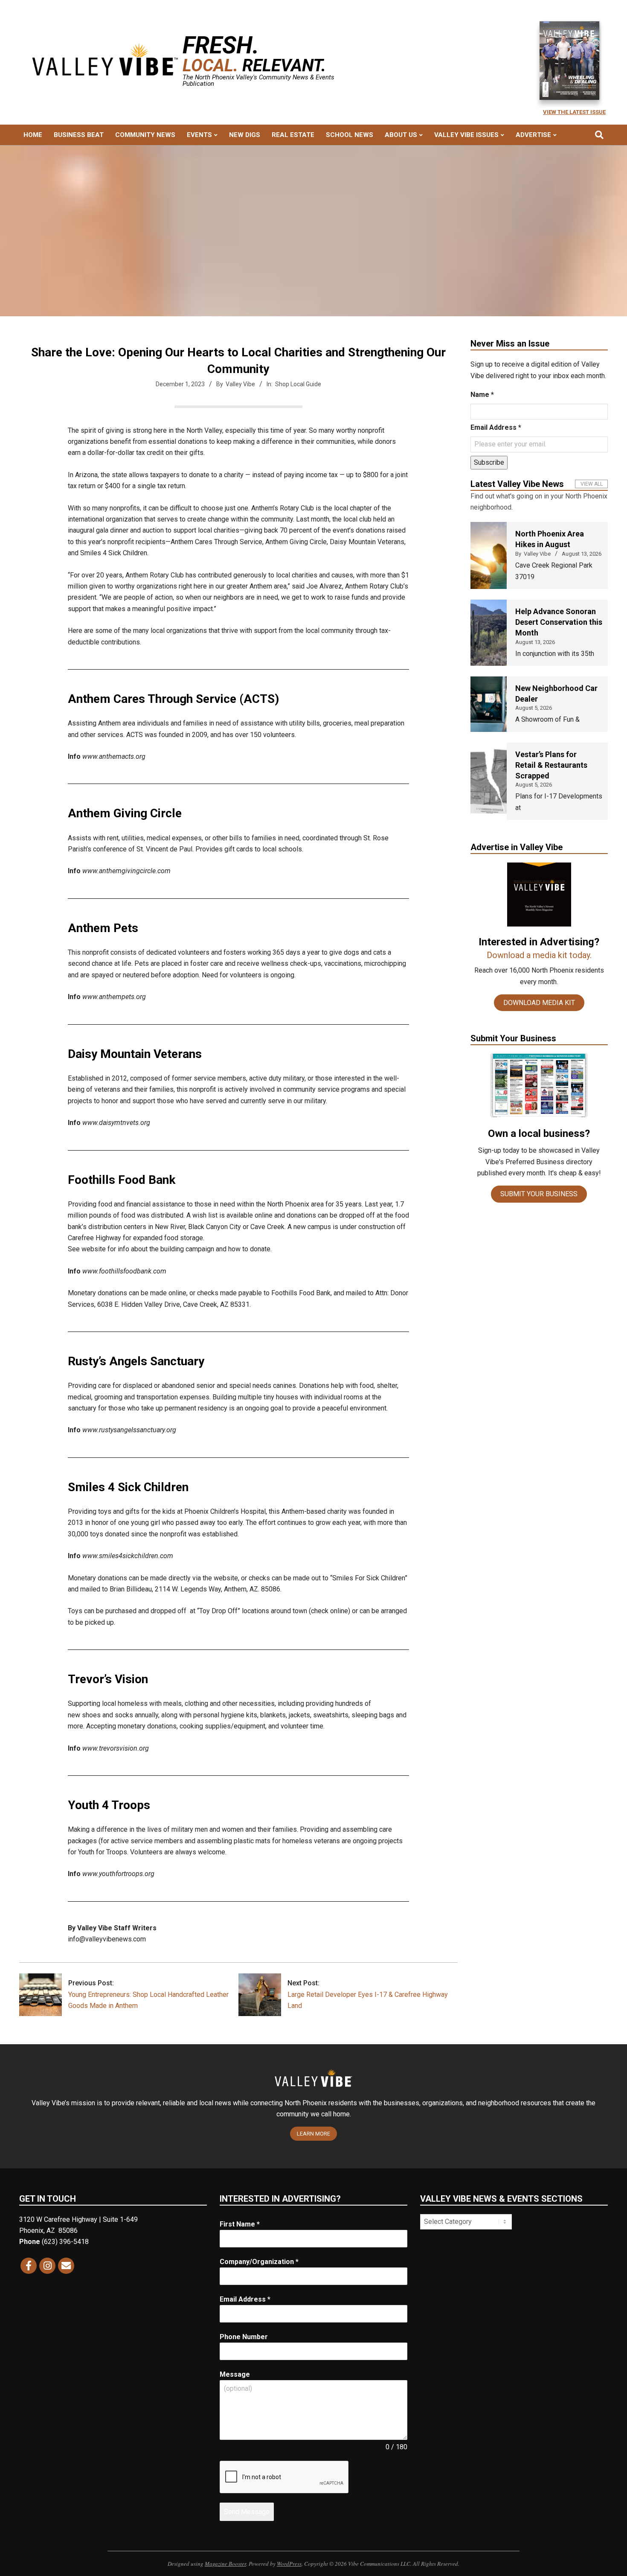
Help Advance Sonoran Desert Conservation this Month (559, 622)
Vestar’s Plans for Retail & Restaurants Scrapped (551, 765)
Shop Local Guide (298, 384)
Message (235, 2374)
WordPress (289, 2564)
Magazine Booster (225, 2564)
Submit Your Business (539, 1194)
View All (592, 484)
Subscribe (489, 462)
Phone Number (244, 2337)
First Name (240, 2224)
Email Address (496, 427)
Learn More (313, 2134)
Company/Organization (259, 2262)
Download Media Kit (539, 1003)
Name (482, 395)
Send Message (247, 2512)
